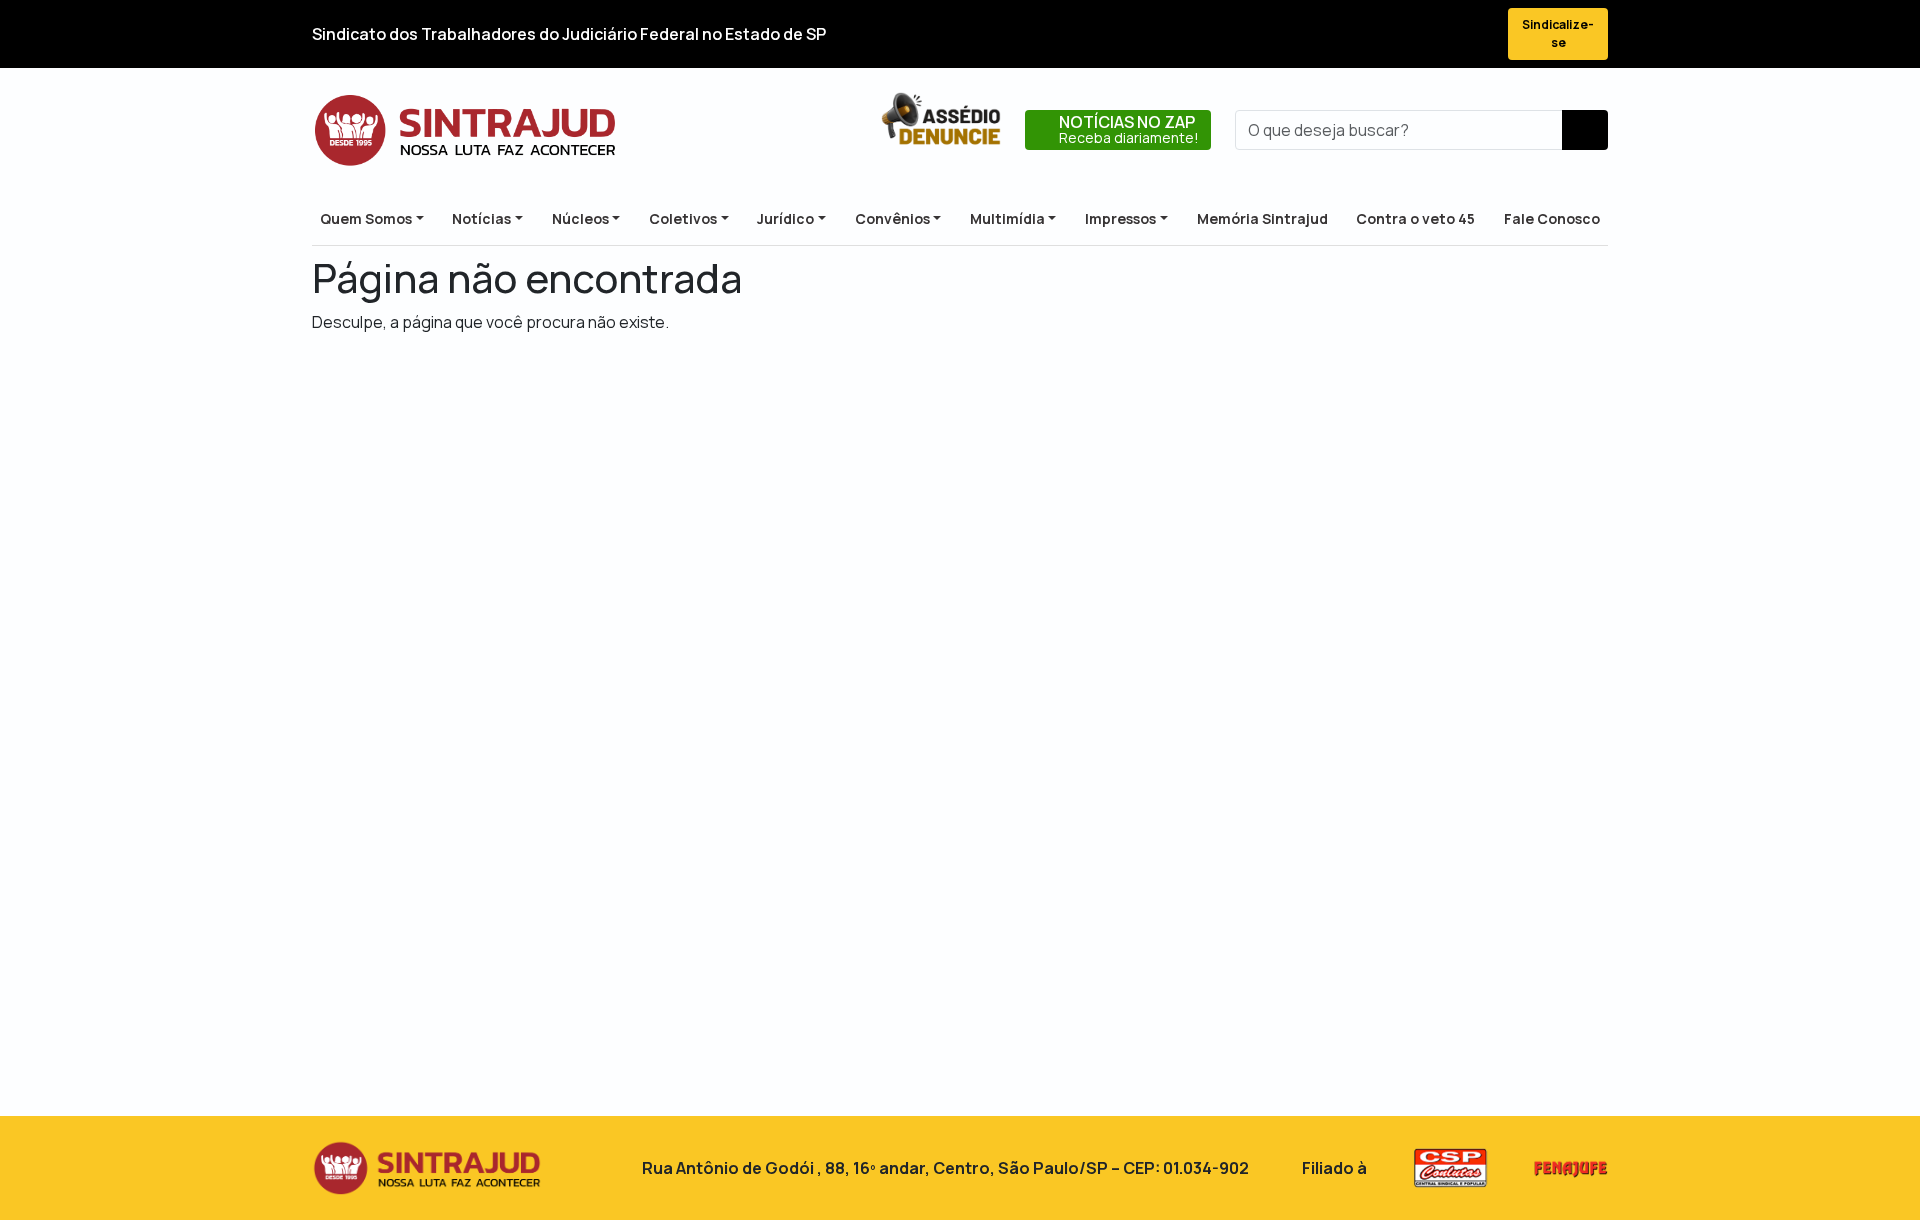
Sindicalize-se (1558, 33)
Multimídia (1007, 218)
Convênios (892, 218)
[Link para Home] (465, 130)
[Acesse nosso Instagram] (1402, 34)
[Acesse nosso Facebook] (1330, 34)
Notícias (481, 218)
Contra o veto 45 (1415, 218)
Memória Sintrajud (1262, 218)
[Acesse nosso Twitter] (1366, 34)
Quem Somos (366, 218)
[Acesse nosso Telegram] (1474, 34)
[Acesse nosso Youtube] (1438, 34)
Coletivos (683, 218)
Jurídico (785, 218)
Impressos (1120, 218)
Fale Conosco (1552, 218)
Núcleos (580, 218)
